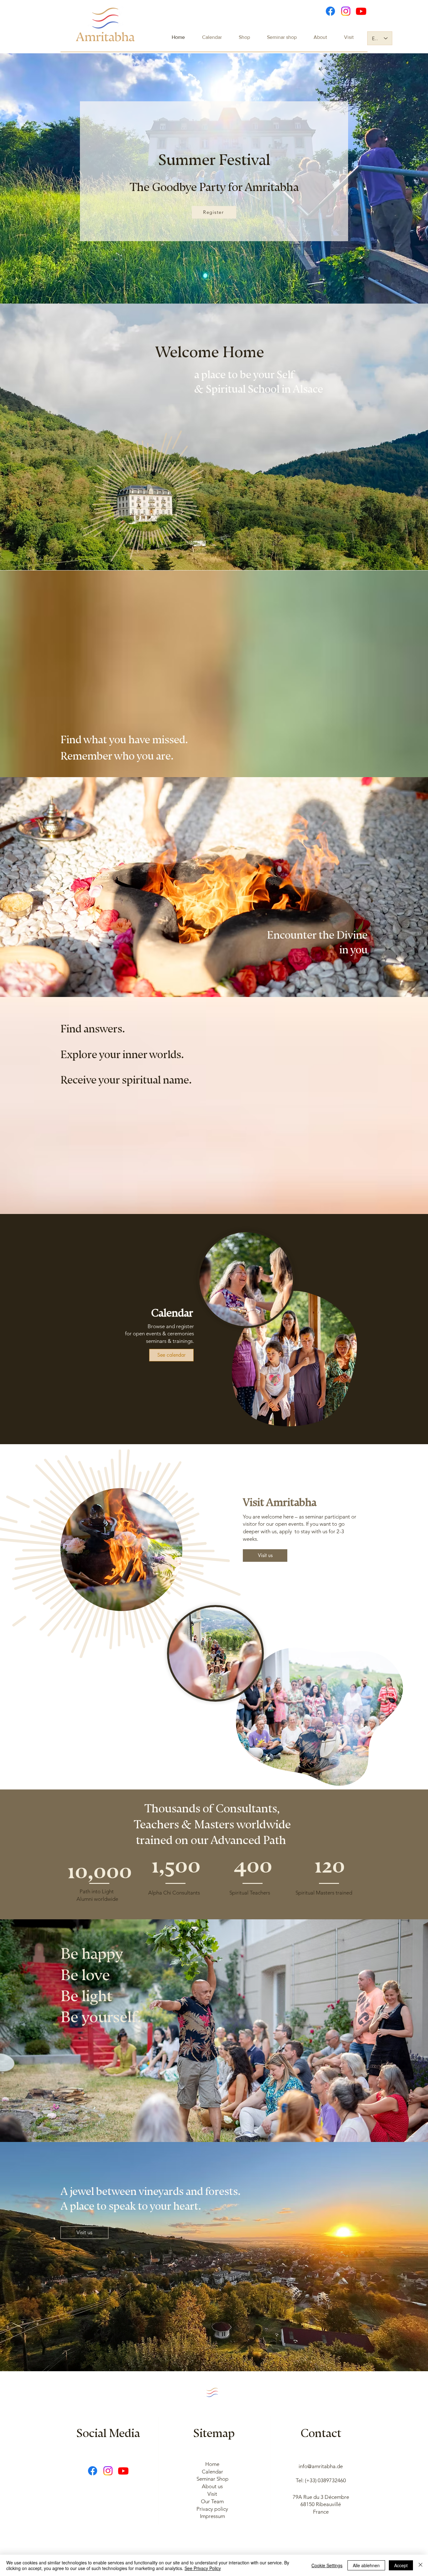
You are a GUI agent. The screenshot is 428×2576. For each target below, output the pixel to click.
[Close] (420, 2565)
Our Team (212, 2501)
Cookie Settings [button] (327, 2565)
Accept (401, 2565)
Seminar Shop (212, 2479)
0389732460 (332, 2480)
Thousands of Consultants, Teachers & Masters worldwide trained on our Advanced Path (212, 1821)
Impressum (212, 2516)
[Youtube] (361, 11)
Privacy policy (212, 2509)
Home (212, 2464)
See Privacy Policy (203, 2568)
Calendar (212, 2472)
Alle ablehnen (366, 2565)
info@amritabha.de (321, 2466)
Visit (212, 2494)
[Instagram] (346, 11)
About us (212, 2486)
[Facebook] (330, 11)
